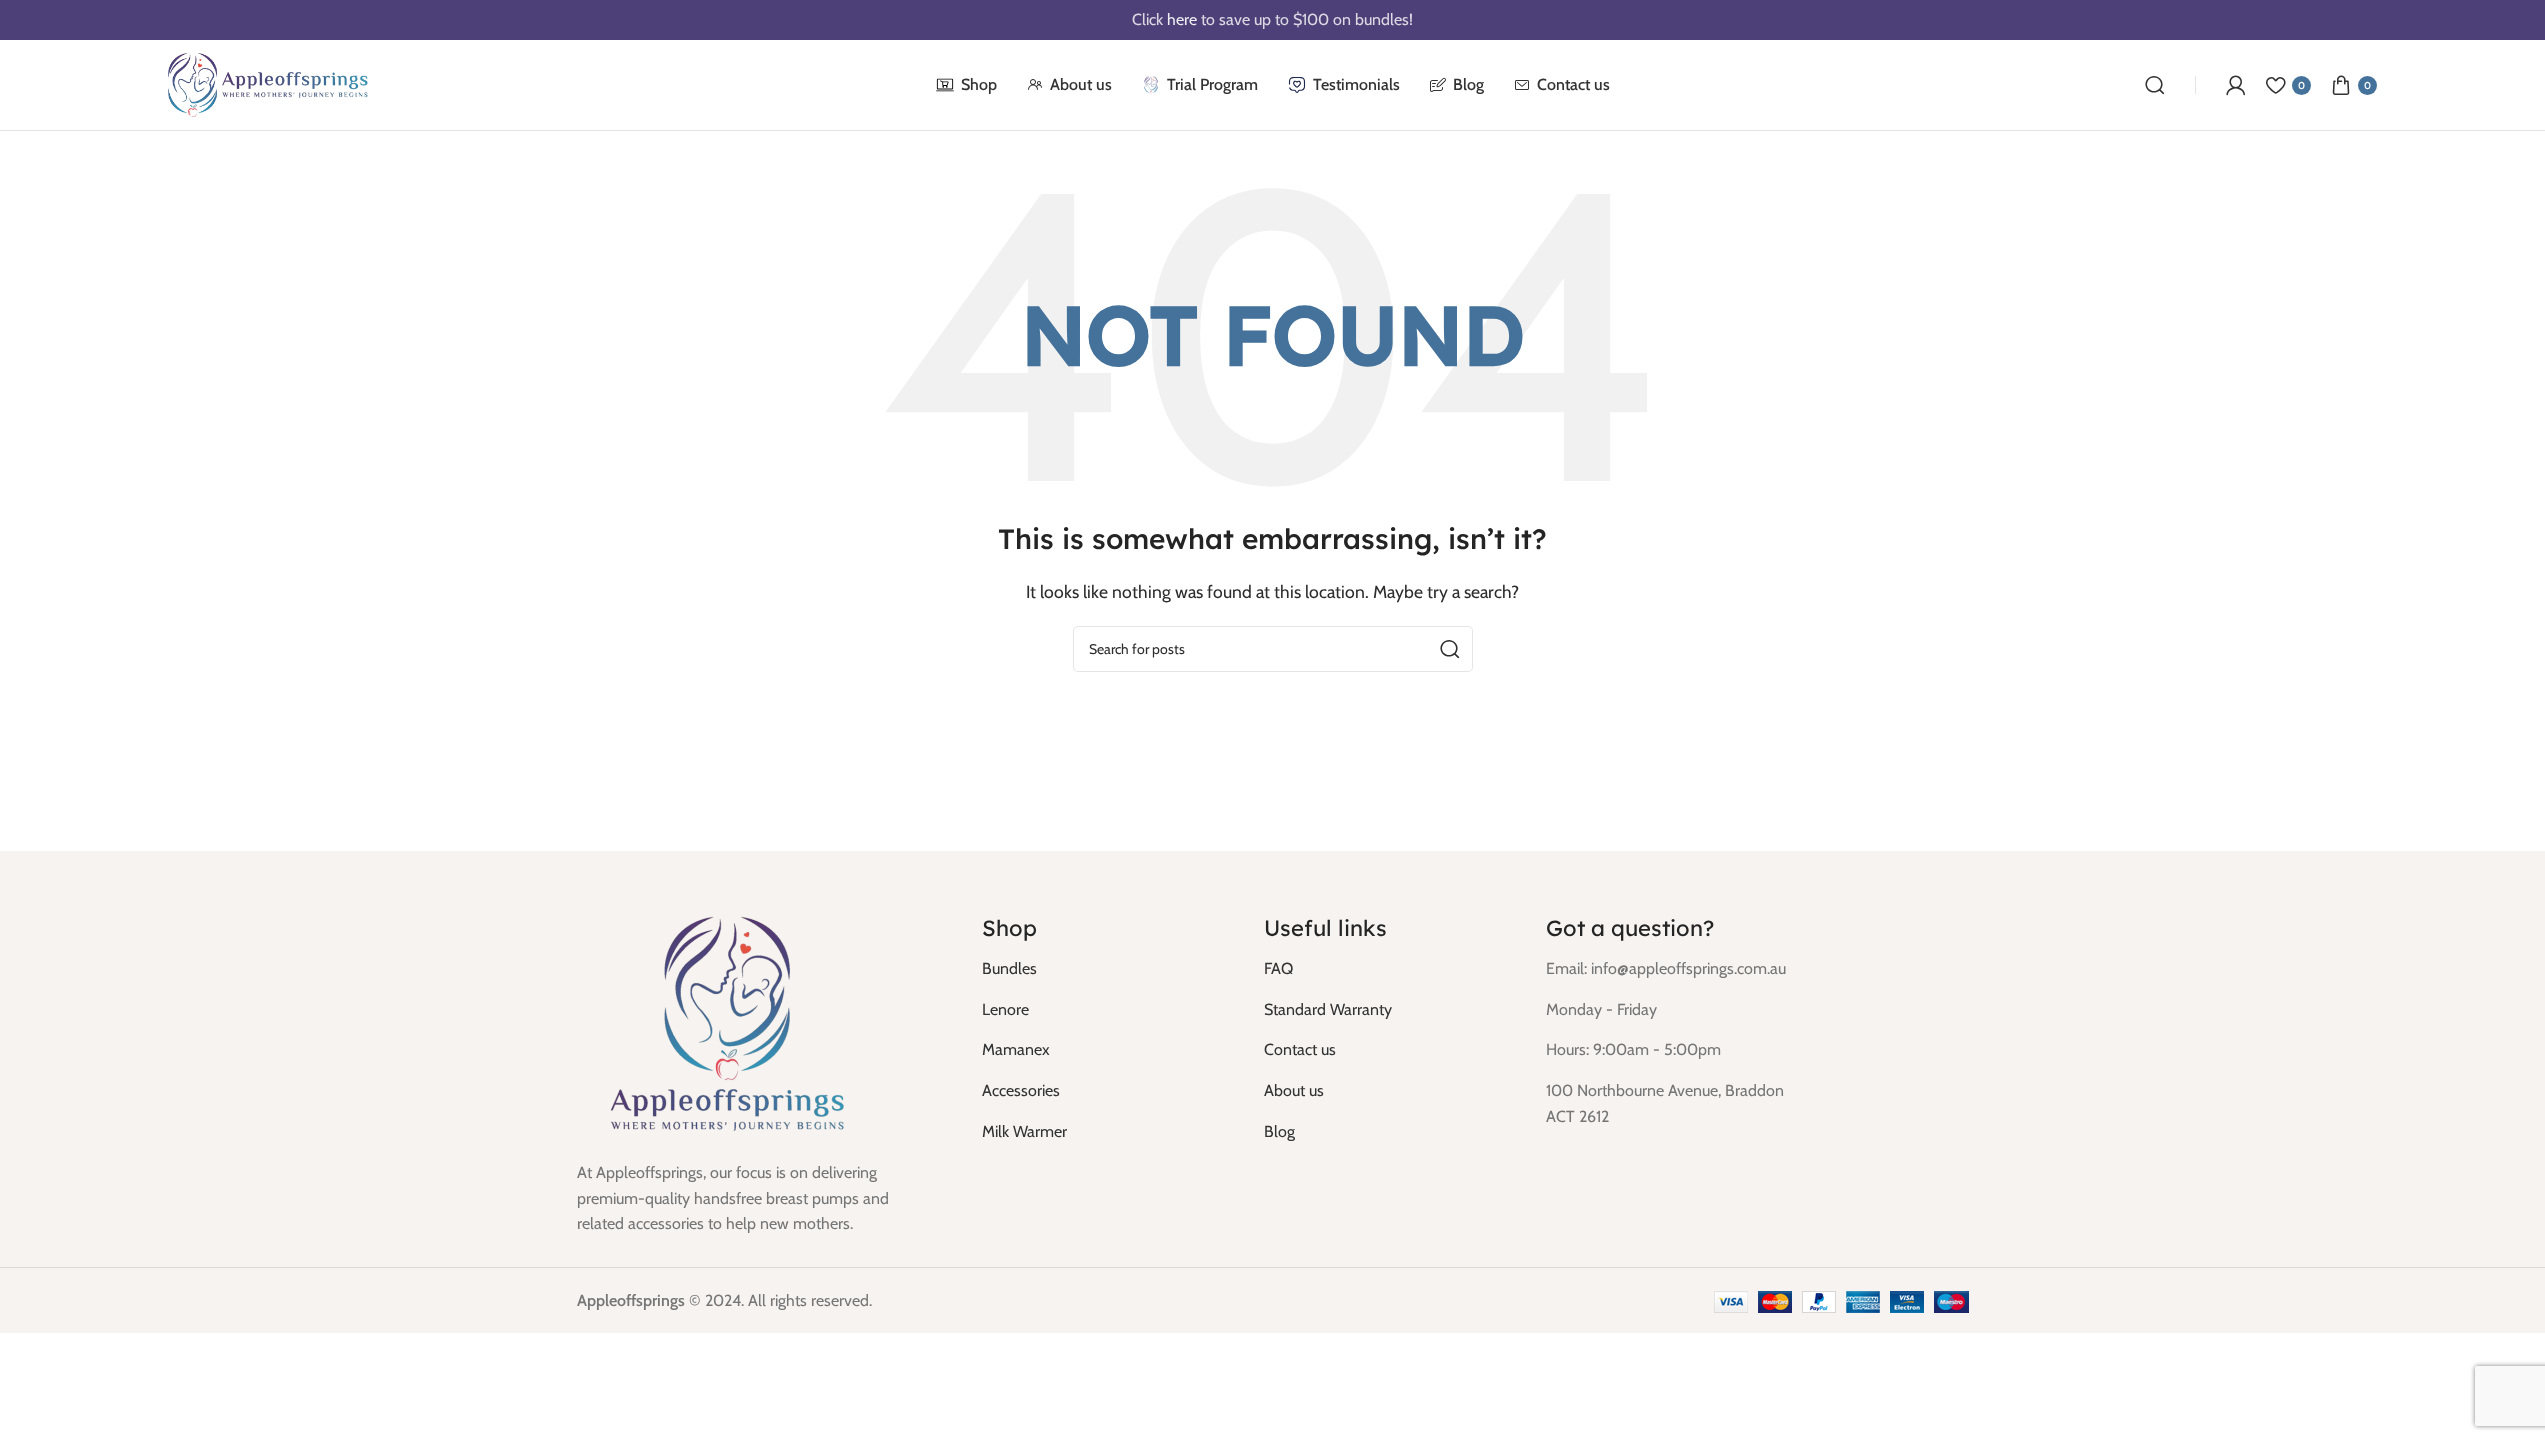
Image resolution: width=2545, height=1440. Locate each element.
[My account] (2236, 85)
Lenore (1005, 1009)
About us (1294, 1090)
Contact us (1300, 1049)
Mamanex (1016, 1049)
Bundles (1009, 968)
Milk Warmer (1024, 1131)
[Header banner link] (1272, 20)
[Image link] (727, 1023)
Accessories (1021, 1090)
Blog (1279, 1131)
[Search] (2155, 85)
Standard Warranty (1328, 1009)
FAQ (1278, 968)
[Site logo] (268, 83)
